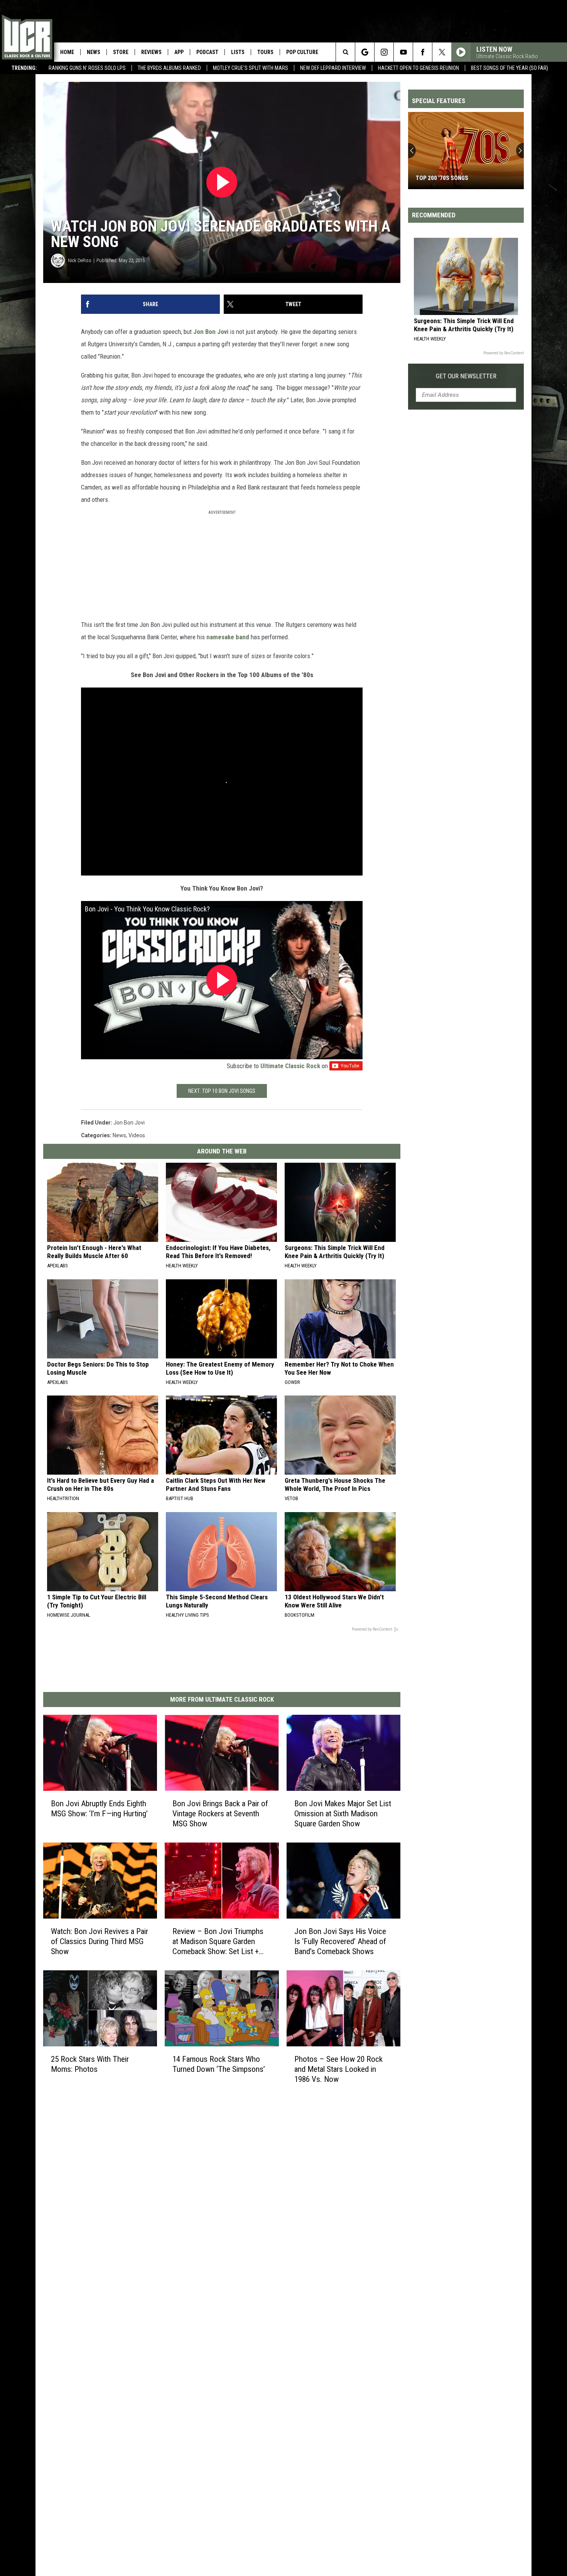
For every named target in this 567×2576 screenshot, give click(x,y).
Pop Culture (302, 52)
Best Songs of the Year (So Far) (510, 68)
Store (121, 52)
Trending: (24, 68)
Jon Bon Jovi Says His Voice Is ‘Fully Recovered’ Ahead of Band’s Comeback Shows (340, 1941)
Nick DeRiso (80, 260)
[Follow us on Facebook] (423, 52)
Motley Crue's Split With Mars (251, 68)
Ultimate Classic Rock (290, 1066)
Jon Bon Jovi (211, 332)
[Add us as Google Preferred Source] (365, 52)
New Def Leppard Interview (333, 68)
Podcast (207, 52)
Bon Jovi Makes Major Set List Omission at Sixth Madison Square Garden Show (343, 1814)
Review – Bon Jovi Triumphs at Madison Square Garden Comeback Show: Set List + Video (218, 1942)
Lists (238, 52)
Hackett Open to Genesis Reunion (418, 68)
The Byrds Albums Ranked (169, 68)
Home (67, 52)
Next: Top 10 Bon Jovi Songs (222, 1091)
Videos (137, 1135)
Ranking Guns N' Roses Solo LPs (87, 68)
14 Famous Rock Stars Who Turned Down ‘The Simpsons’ (219, 2064)
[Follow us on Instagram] (384, 52)
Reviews (151, 52)
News (94, 52)
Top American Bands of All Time (461, 178)
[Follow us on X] (442, 52)
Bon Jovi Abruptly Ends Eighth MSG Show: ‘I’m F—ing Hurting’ (99, 1809)
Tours (265, 52)
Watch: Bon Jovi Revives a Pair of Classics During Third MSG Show (100, 1941)
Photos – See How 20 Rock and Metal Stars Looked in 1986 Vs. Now (338, 2069)
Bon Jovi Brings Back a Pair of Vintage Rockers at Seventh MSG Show (220, 1814)
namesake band (228, 637)
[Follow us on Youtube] (403, 52)
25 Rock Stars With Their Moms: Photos (90, 2064)
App (179, 52)
